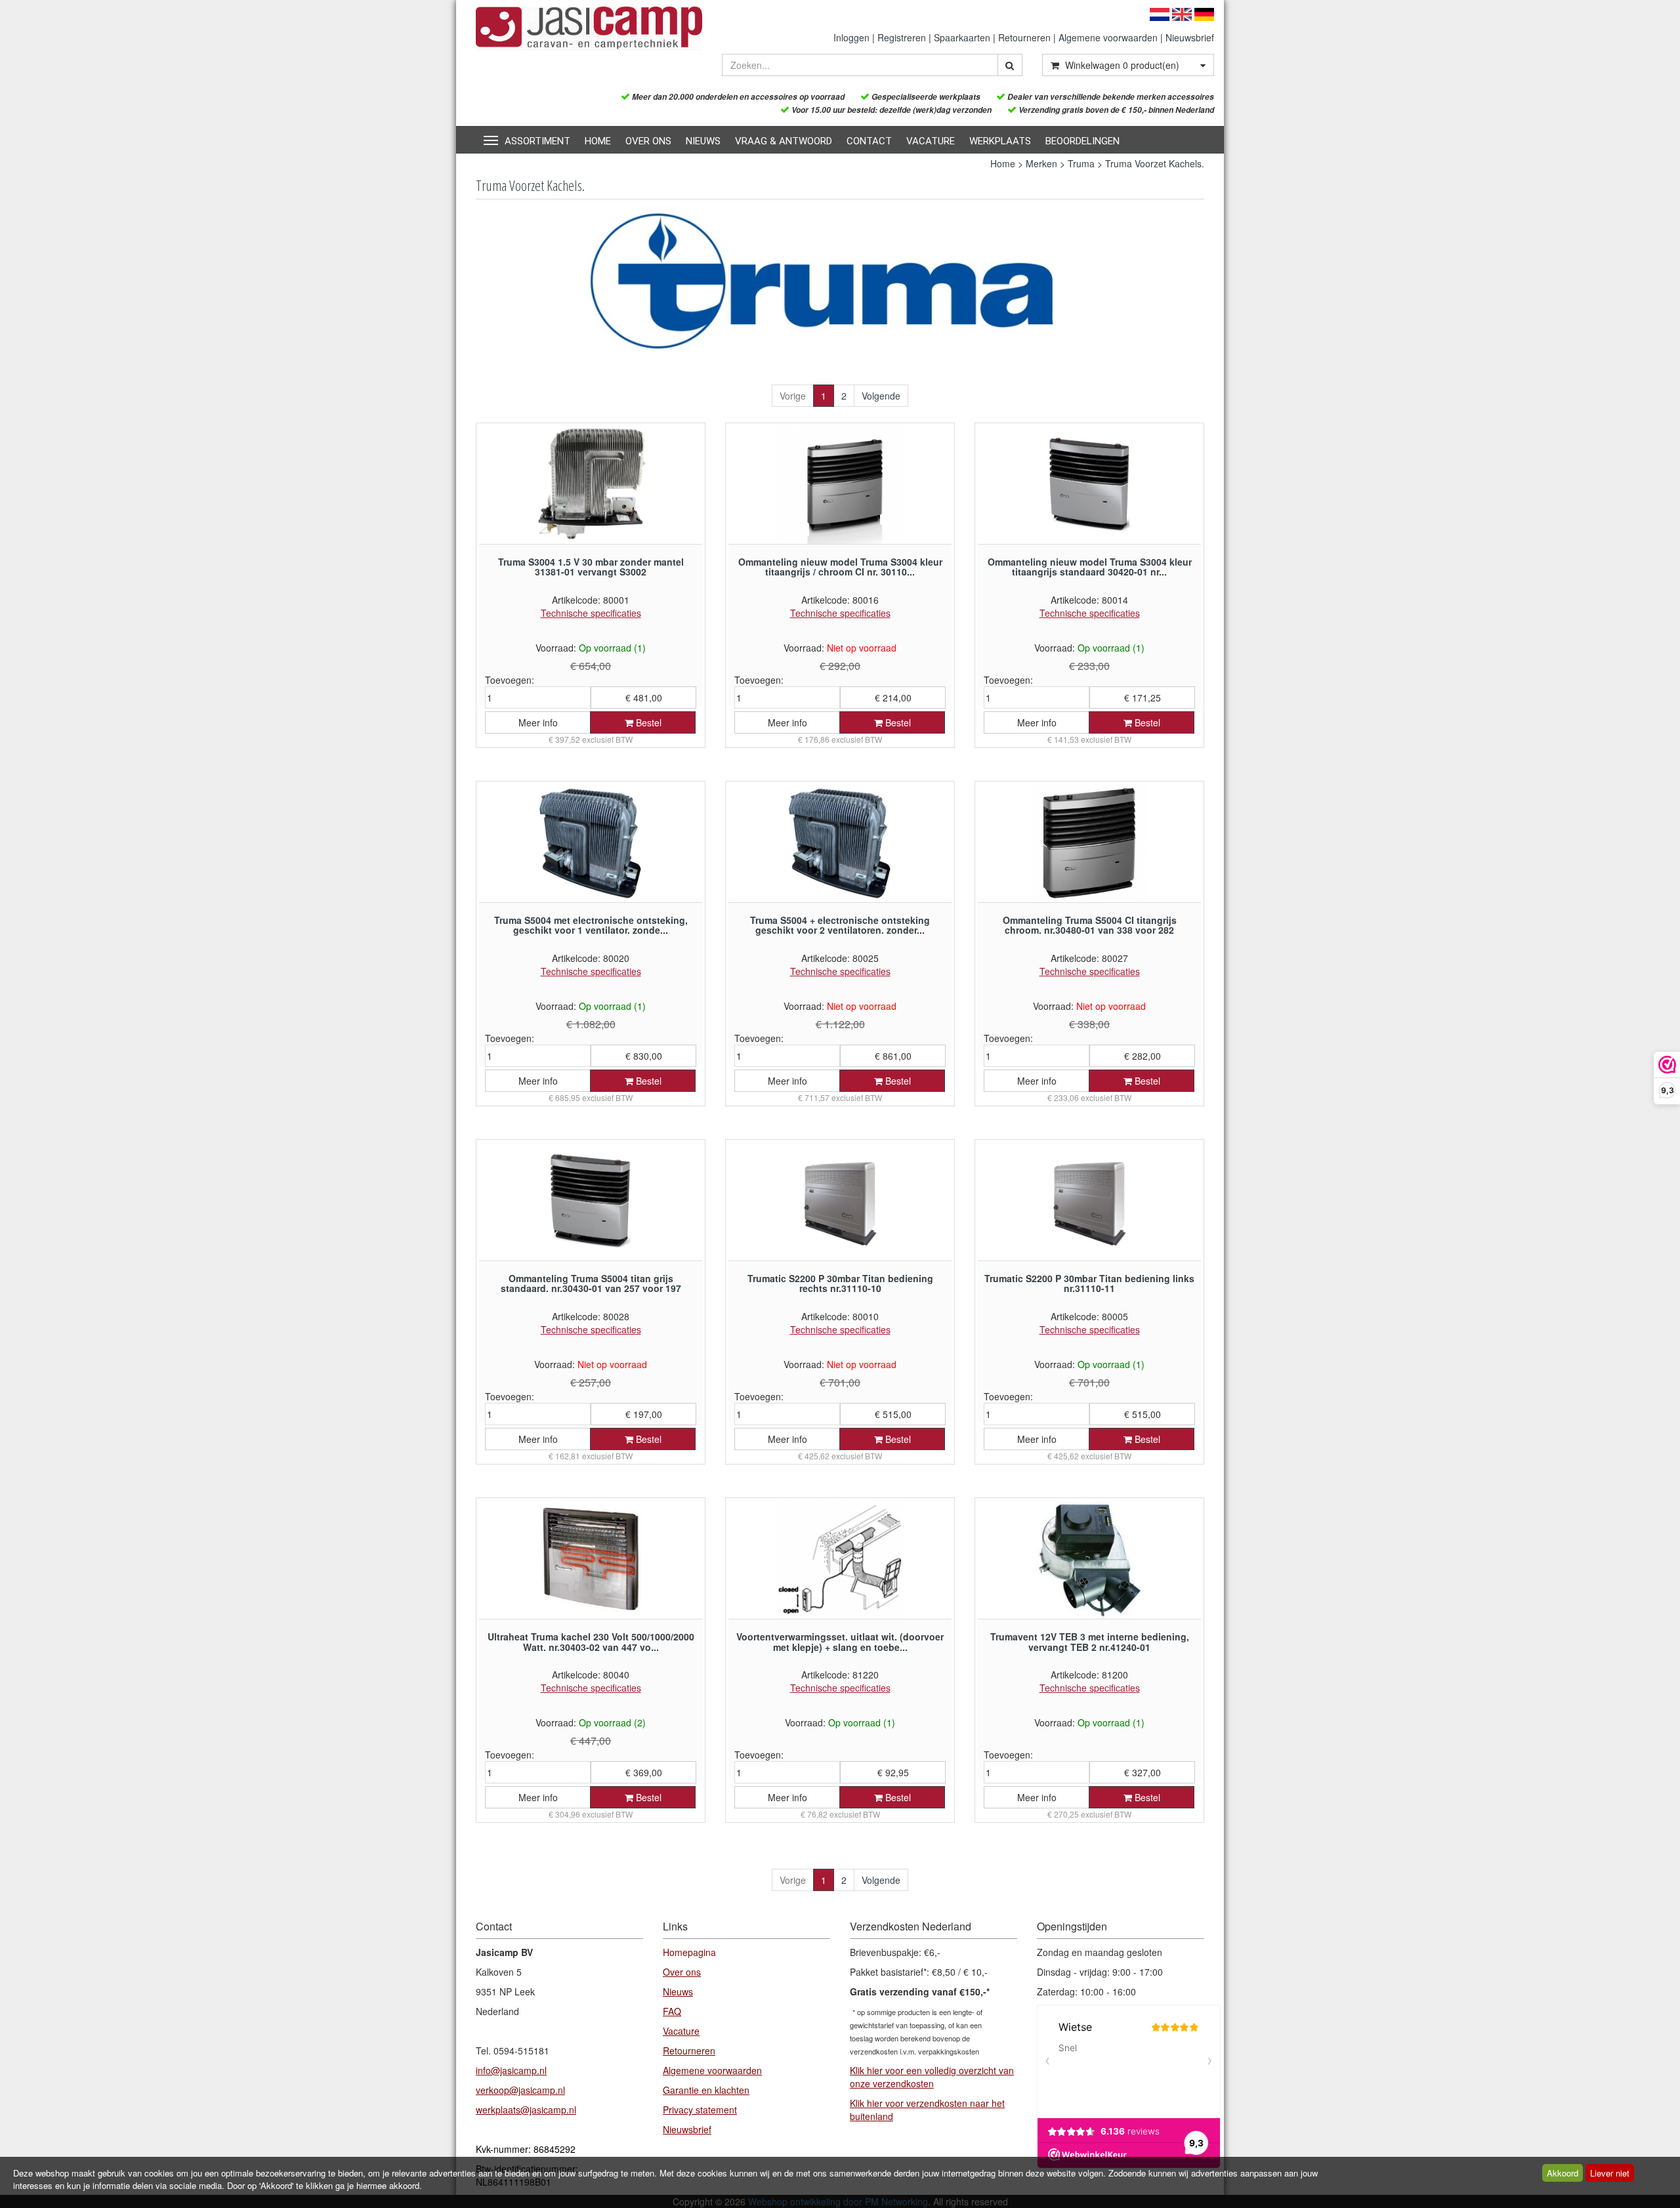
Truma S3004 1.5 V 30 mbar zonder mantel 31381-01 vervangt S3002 (591, 567)
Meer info (538, 722)
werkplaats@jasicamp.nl (526, 2110)
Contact (869, 141)
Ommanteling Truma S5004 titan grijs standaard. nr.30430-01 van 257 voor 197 (591, 1283)
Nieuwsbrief (1190, 37)
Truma (1081, 163)
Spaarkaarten (962, 37)
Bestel (647, 722)
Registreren (902, 37)
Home (598, 141)
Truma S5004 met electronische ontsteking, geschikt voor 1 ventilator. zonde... (591, 925)
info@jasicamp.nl (511, 2070)
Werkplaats (1000, 141)
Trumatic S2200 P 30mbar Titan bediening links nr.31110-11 (1089, 1283)
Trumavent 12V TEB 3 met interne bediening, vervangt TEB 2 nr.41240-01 (1090, 1641)
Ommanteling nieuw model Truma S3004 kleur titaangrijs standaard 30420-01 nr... (1090, 567)
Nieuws (703, 141)
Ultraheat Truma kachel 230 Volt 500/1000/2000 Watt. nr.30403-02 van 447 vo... (591, 1641)
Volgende (881, 396)
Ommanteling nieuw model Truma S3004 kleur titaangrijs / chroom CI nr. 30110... (840, 567)
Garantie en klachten (706, 2090)
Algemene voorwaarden (1108, 37)
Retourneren (1024, 37)
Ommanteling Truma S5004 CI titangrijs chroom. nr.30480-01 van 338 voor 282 (1090, 925)
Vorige (793, 396)
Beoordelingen (1082, 141)
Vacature (931, 141)
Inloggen (851, 37)
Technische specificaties (591, 613)
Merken (1041, 163)
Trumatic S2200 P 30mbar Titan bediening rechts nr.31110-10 (840, 1283)
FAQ (672, 2011)
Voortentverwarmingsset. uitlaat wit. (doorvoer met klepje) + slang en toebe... (840, 1641)
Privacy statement (700, 2110)
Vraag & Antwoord (784, 141)
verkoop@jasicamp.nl (520, 2090)
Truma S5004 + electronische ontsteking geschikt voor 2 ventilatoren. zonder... (840, 925)
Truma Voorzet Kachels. (1155, 163)
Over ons (648, 141)
